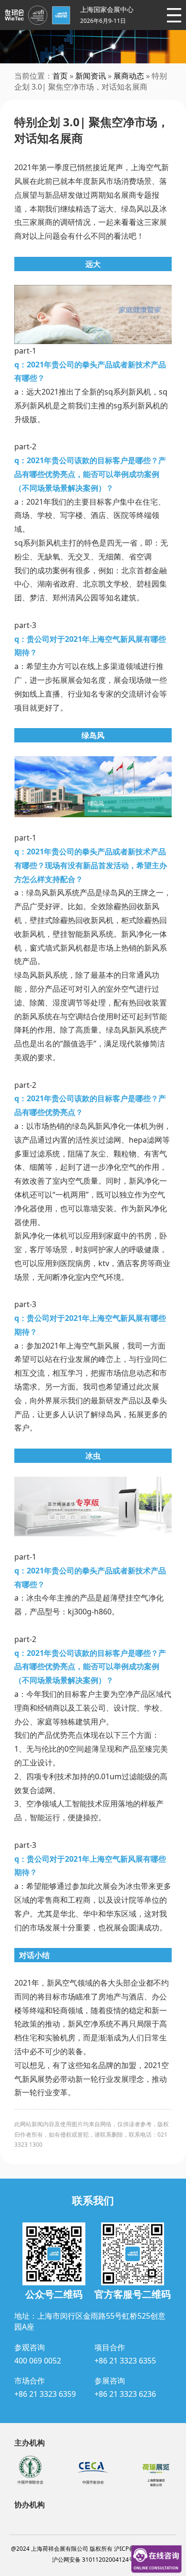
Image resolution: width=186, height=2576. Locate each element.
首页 (60, 76)
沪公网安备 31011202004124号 (93, 2560)
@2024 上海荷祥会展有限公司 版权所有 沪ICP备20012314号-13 (93, 2549)
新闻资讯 (91, 76)
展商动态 (129, 76)
